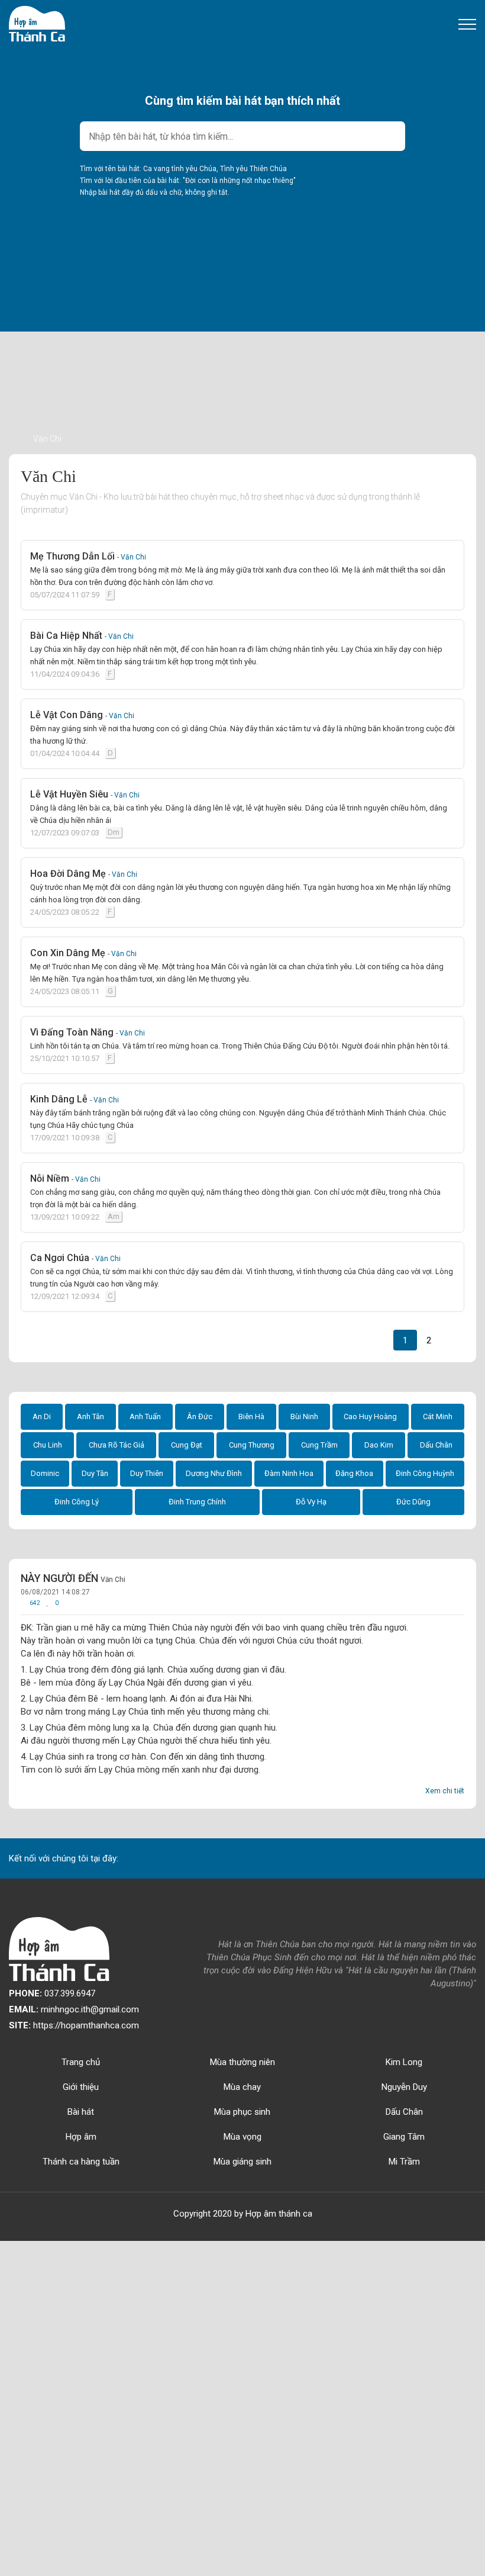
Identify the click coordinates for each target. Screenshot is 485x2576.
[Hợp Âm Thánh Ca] (37, 23)
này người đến (73, 1578)
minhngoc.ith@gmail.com (74, 2009)
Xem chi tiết (445, 1791)
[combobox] (242, 136)
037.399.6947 (52, 1993)
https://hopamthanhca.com (74, 2025)
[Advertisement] (242, 349)
